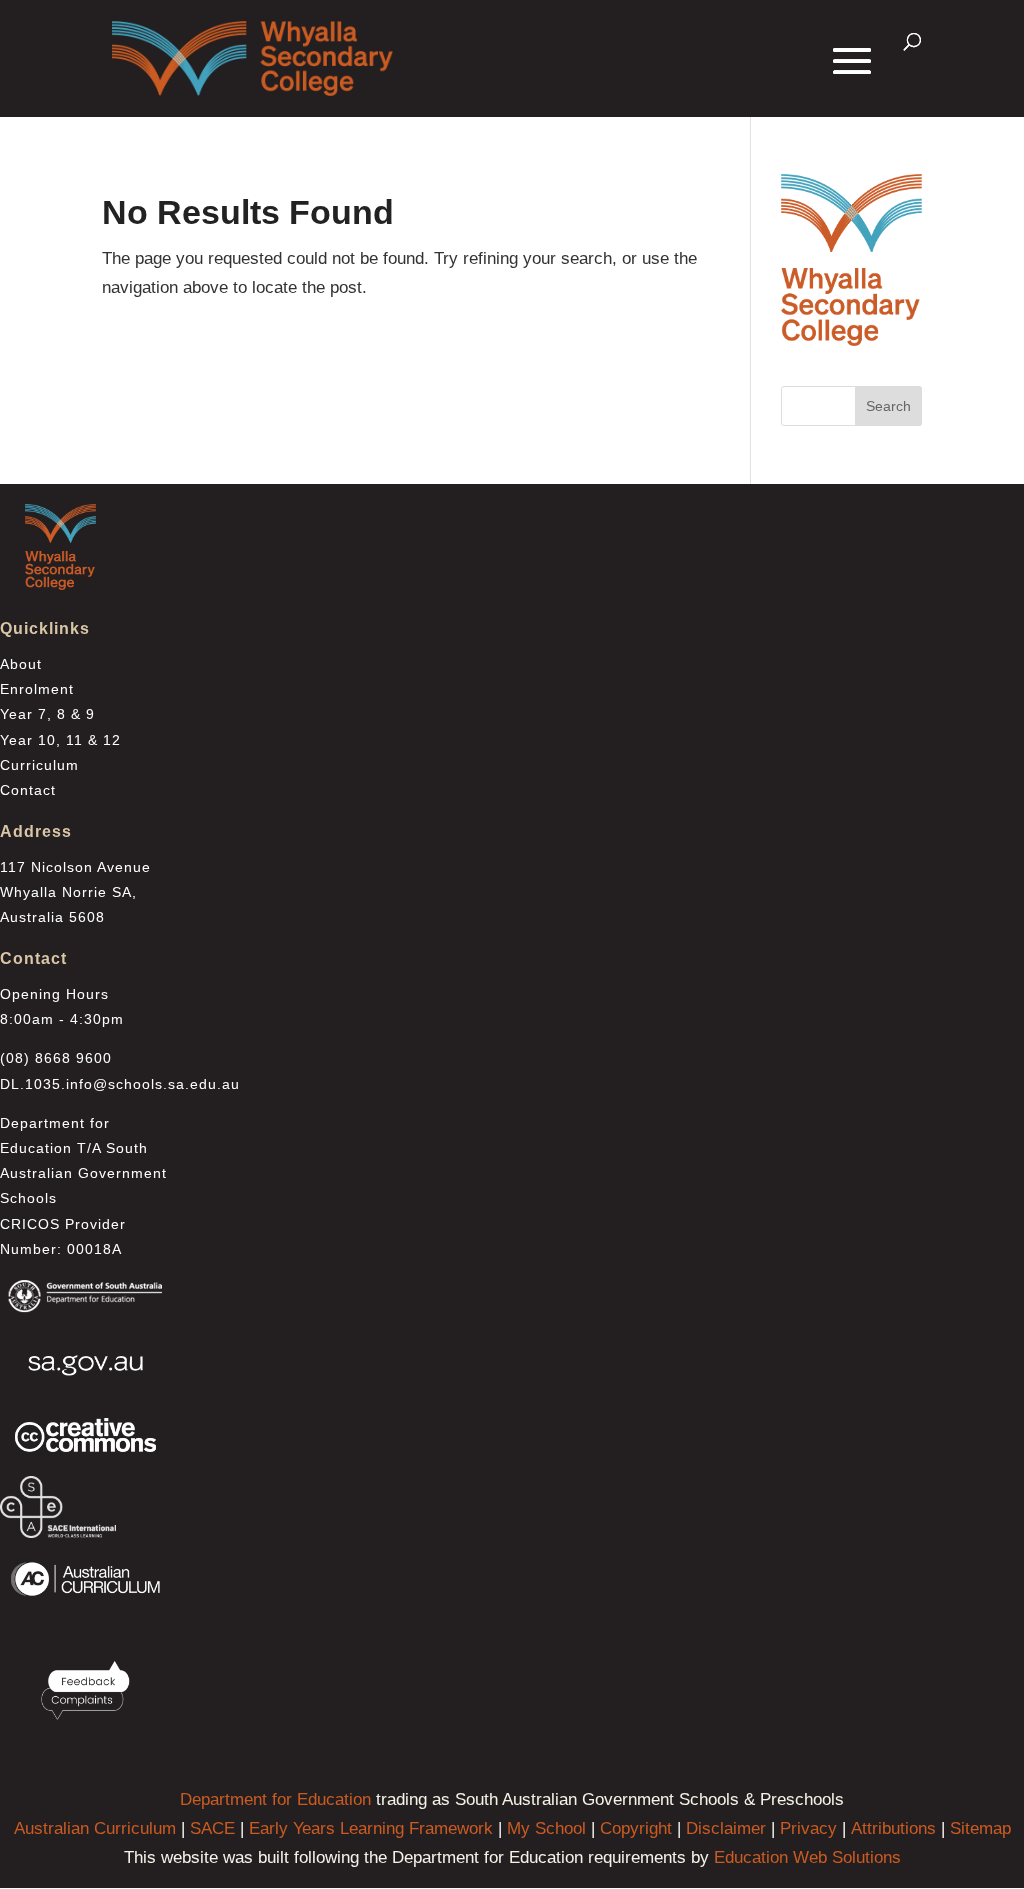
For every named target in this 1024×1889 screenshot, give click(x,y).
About (21, 664)
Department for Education (275, 1799)
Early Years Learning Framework (371, 1828)
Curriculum (39, 765)
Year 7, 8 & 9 (47, 714)
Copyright (636, 1828)
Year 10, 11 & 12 (60, 740)
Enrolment (37, 689)
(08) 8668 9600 (56, 1058)
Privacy (808, 1828)
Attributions (893, 1828)
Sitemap (980, 1828)
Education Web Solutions (807, 1857)
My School (546, 1828)
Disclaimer (726, 1828)
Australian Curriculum (95, 1828)
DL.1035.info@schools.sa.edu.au (120, 1084)
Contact (28, 790)
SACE (212, 1828)
